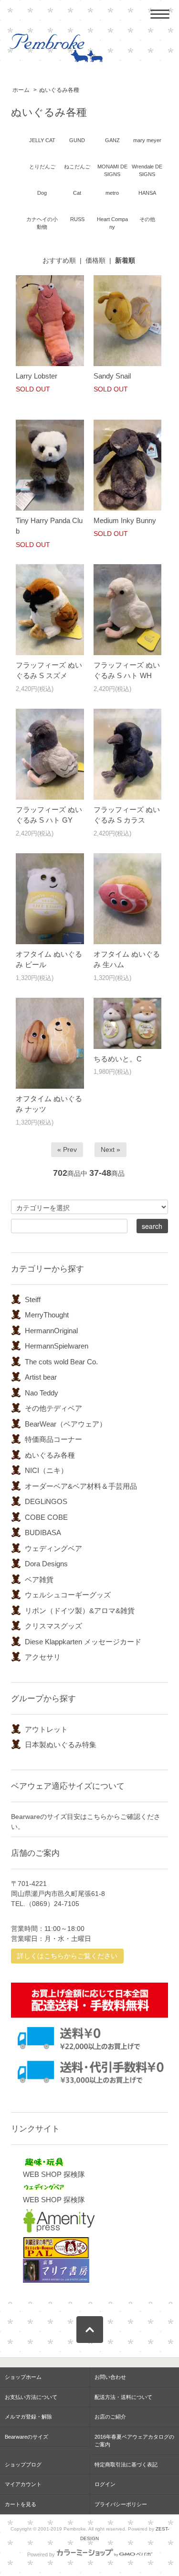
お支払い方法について (31, 2397)
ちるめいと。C (118, 1059)
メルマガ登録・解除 (28, 2417)
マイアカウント (23, 2484)
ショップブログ (23, 2464)
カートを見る (21, 2504)
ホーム (21, 90)
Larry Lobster (37, 376)
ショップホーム (23, 2377)
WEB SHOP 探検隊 (54, 2174)
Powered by (41, 2554)
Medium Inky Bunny (125, 520)
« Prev (67, 1149)
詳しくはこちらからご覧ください (67, 1956)
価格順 (95, 260)
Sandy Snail (112, 376)
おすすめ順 (59, 260)
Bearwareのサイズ (26, 2437)
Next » (111, 1149)
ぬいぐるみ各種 (59, 90)
